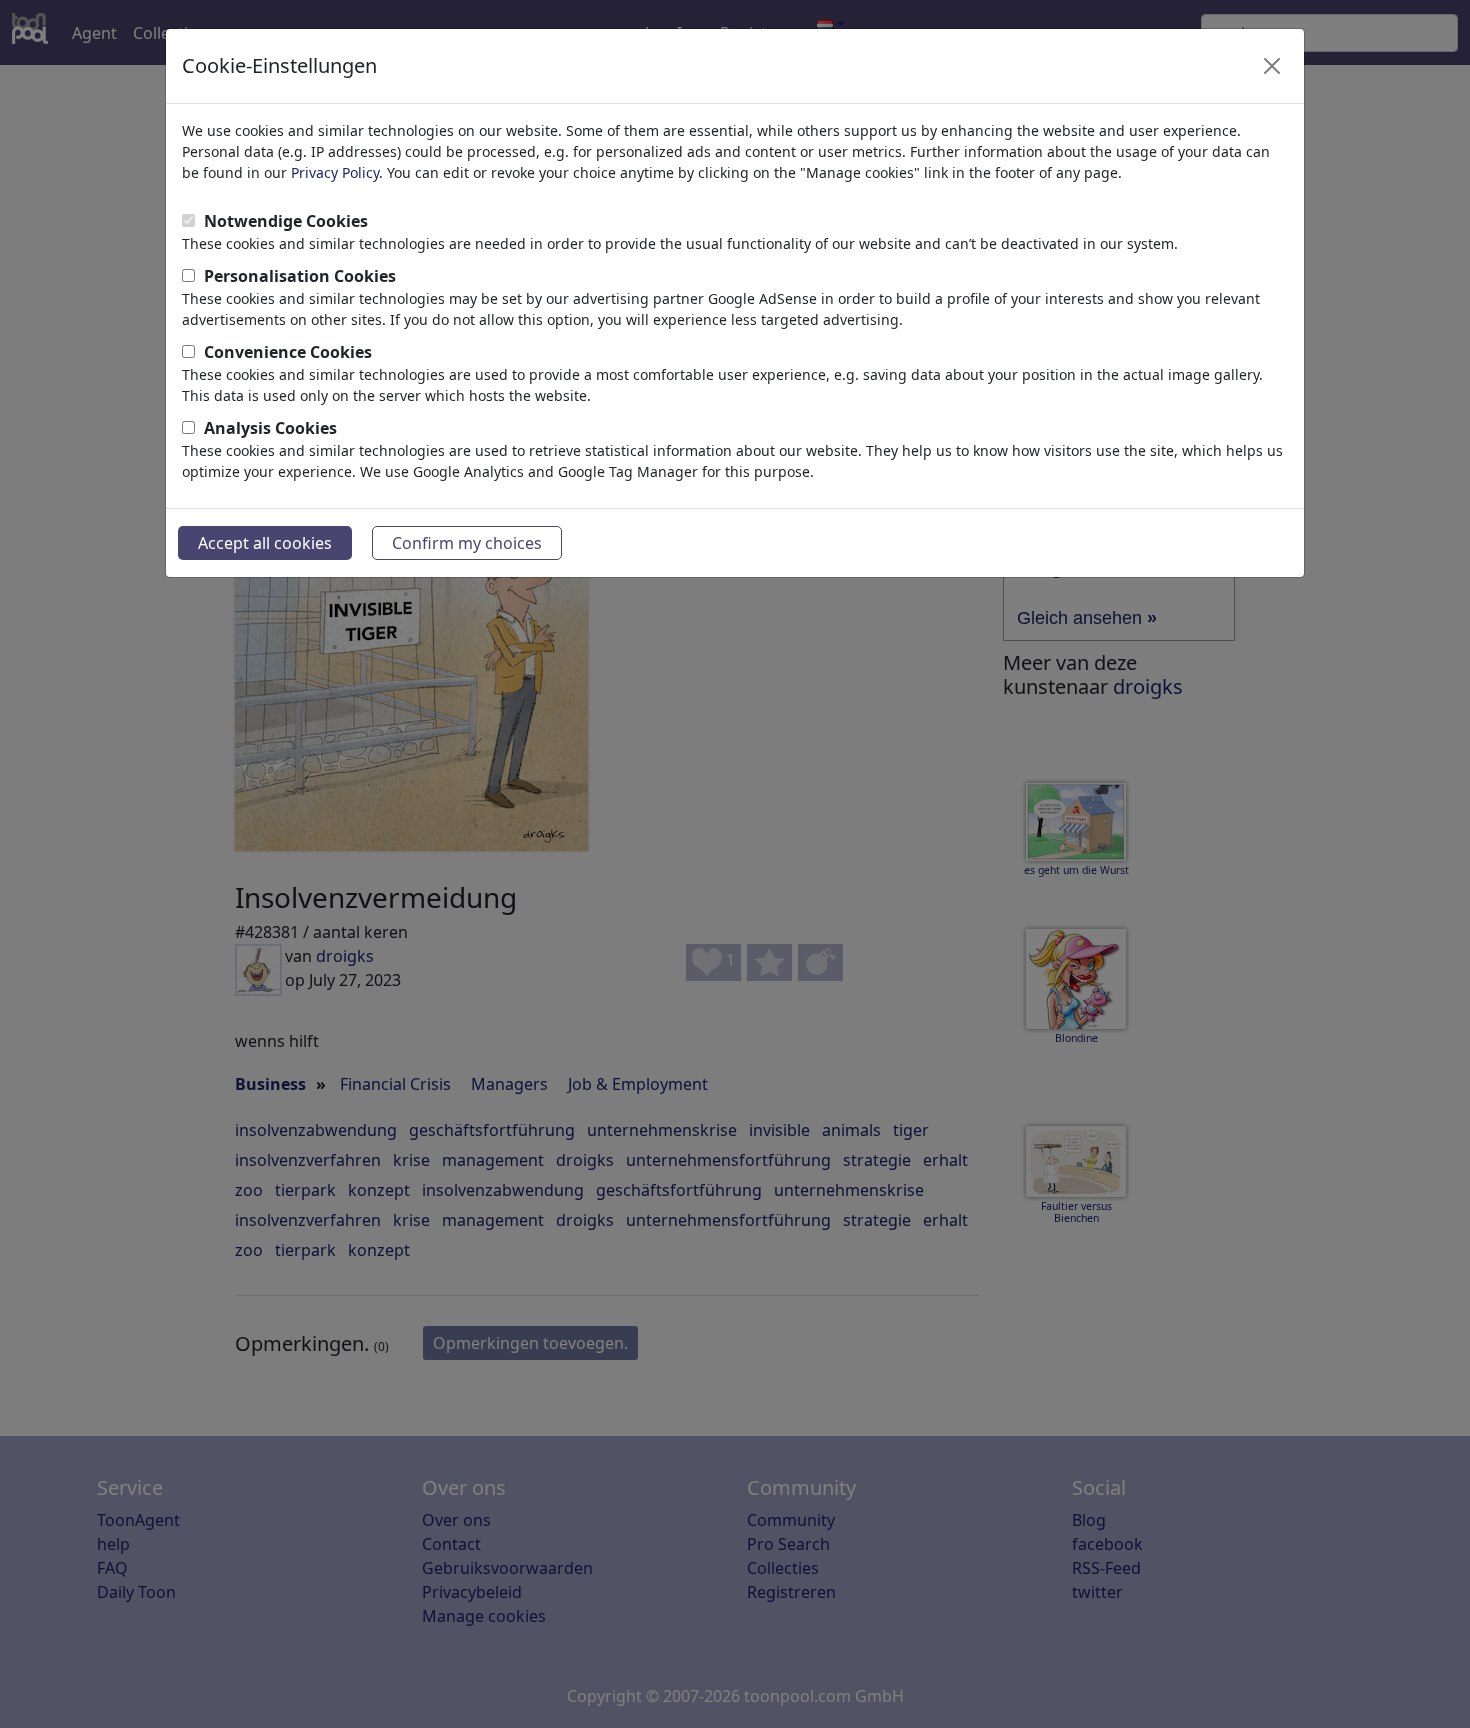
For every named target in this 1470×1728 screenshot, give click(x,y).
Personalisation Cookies (300, 276)
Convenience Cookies (288, 352)
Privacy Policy (335, 172)
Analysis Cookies (270, 428)
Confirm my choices (467, 543)
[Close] (1272, 66)
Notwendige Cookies (286, 221)
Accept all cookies (265, 543)
